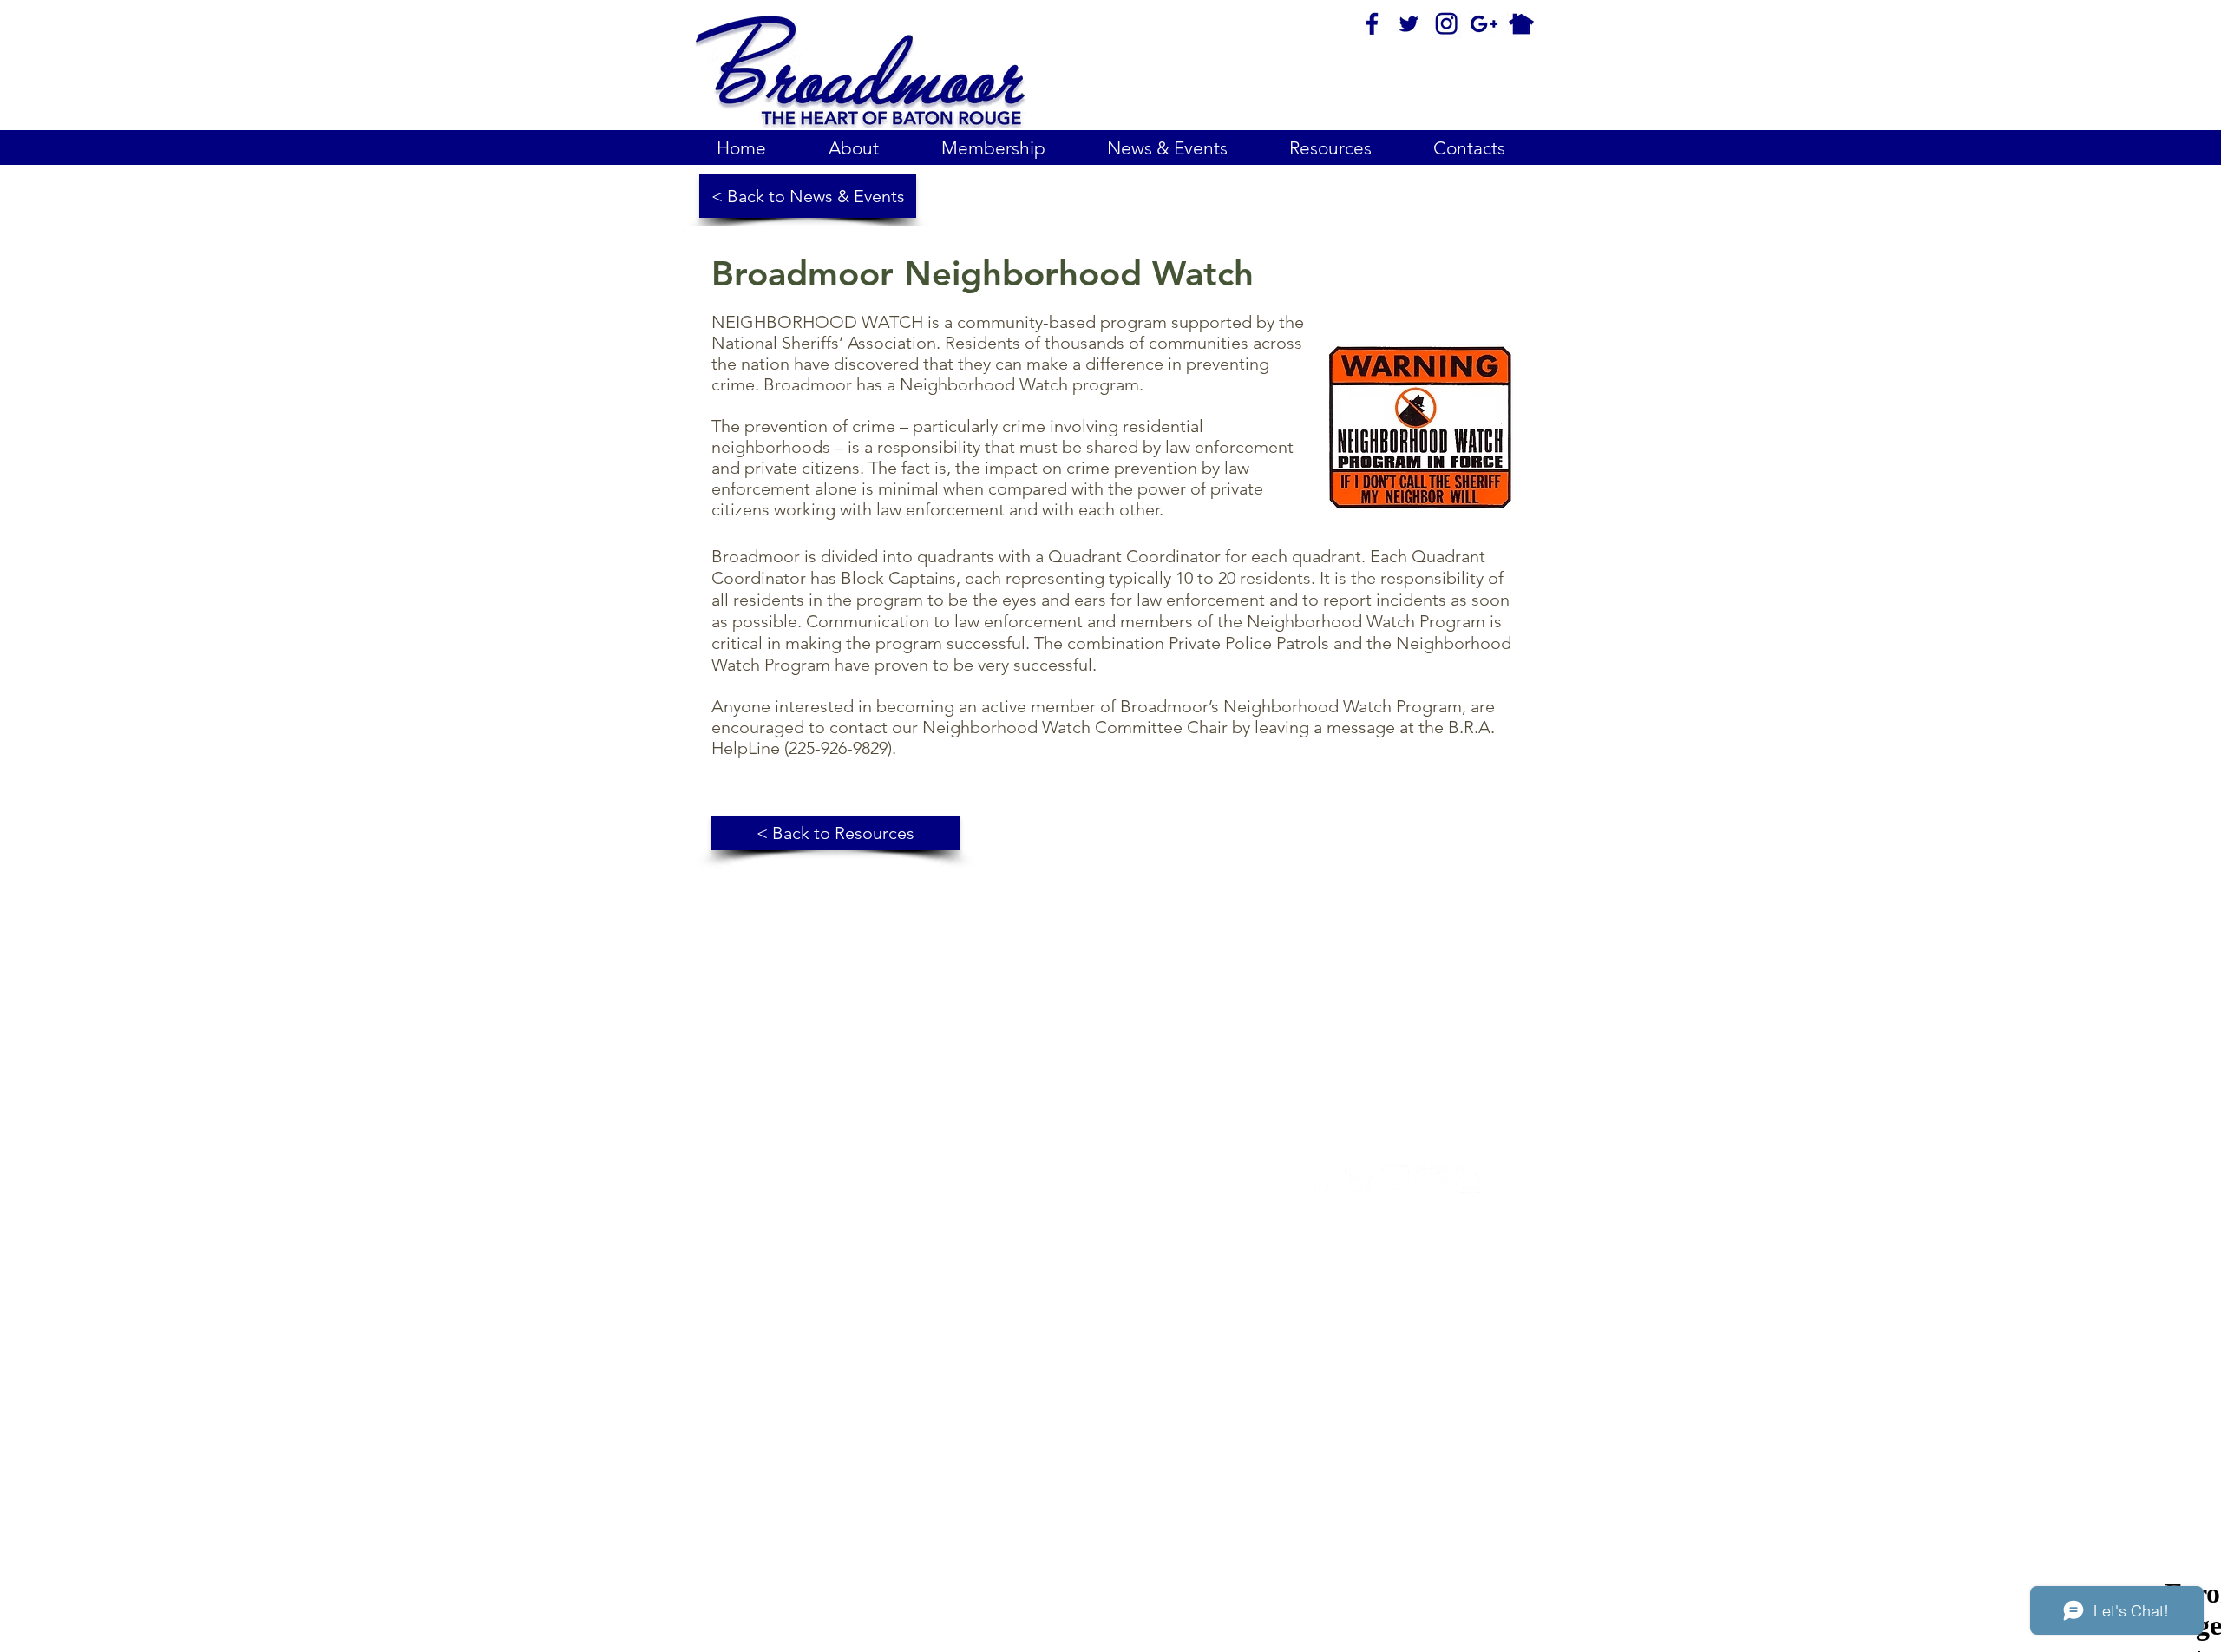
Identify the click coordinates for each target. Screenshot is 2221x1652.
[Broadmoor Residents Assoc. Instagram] (1395, 1180)
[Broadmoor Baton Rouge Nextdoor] (1470, 1180)
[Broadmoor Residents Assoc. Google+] (1433, 1180)
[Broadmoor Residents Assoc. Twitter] (1358, 1180)
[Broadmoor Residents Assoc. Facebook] (1321, 1180)
